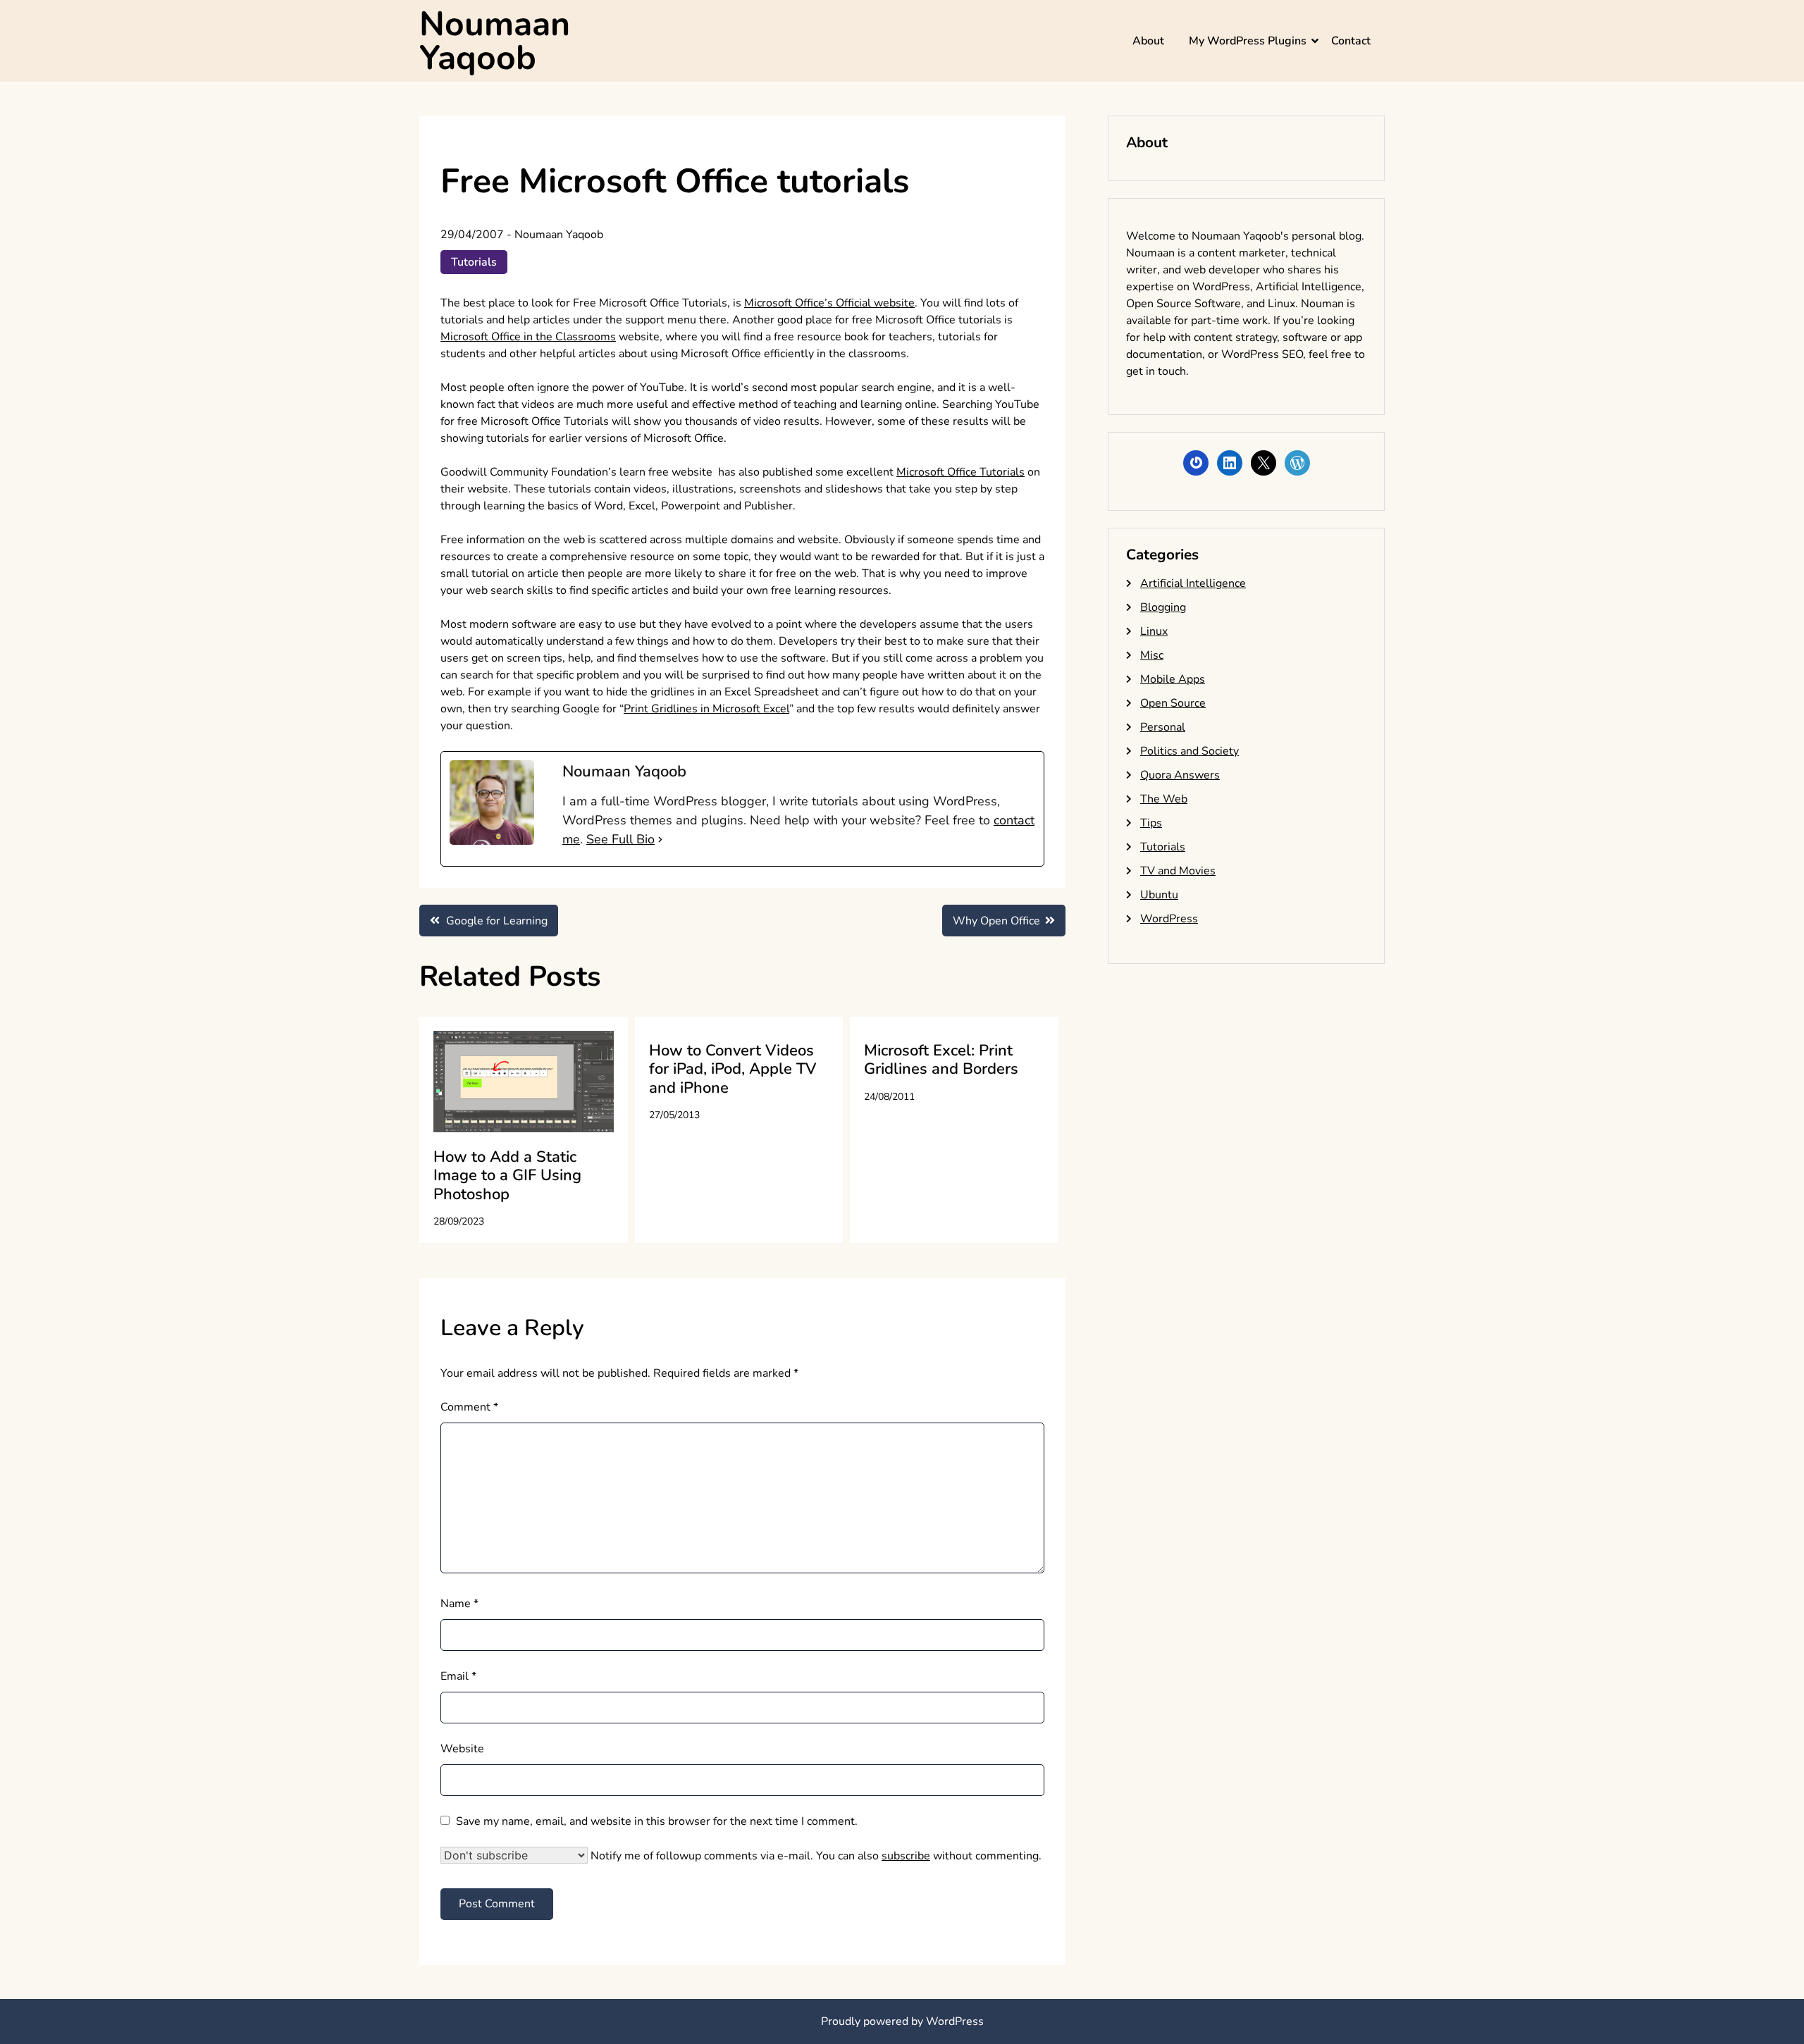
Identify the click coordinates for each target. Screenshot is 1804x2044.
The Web (1164, 799)
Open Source (1173, 703)
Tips (1151, 823)
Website (462, 1749)
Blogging (1163, 607)
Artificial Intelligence (1193, 583)
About (1148, 41)
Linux (1154, 631)
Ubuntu (1159, 895)
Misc (1152, 655)
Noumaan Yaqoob (495, 41)
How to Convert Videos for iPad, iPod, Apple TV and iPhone (733, 1069)
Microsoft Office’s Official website (829, 303)
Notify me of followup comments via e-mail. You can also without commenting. (815, 1856)
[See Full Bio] (660, 840)
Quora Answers (1180, 775)
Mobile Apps (1173, 679)
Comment (469, 1407)
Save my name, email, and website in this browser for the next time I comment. (657, 1821)
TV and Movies (1178, 871)
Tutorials (474, 262)
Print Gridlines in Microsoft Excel (706, 709)
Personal (1163, 727)
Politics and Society (1190, 751)
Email (458, 1676)
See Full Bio (620, 839)
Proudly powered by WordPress (902, 2021)
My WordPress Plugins (1248, 41)
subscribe (906, 1856)
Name (459, 1604)
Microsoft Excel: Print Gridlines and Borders (941, 1060)
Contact (1351, 41)
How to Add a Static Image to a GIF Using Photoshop (507, 1176)
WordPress (1169, 919)
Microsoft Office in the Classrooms (528, 337)
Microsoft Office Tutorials (960, 472)
